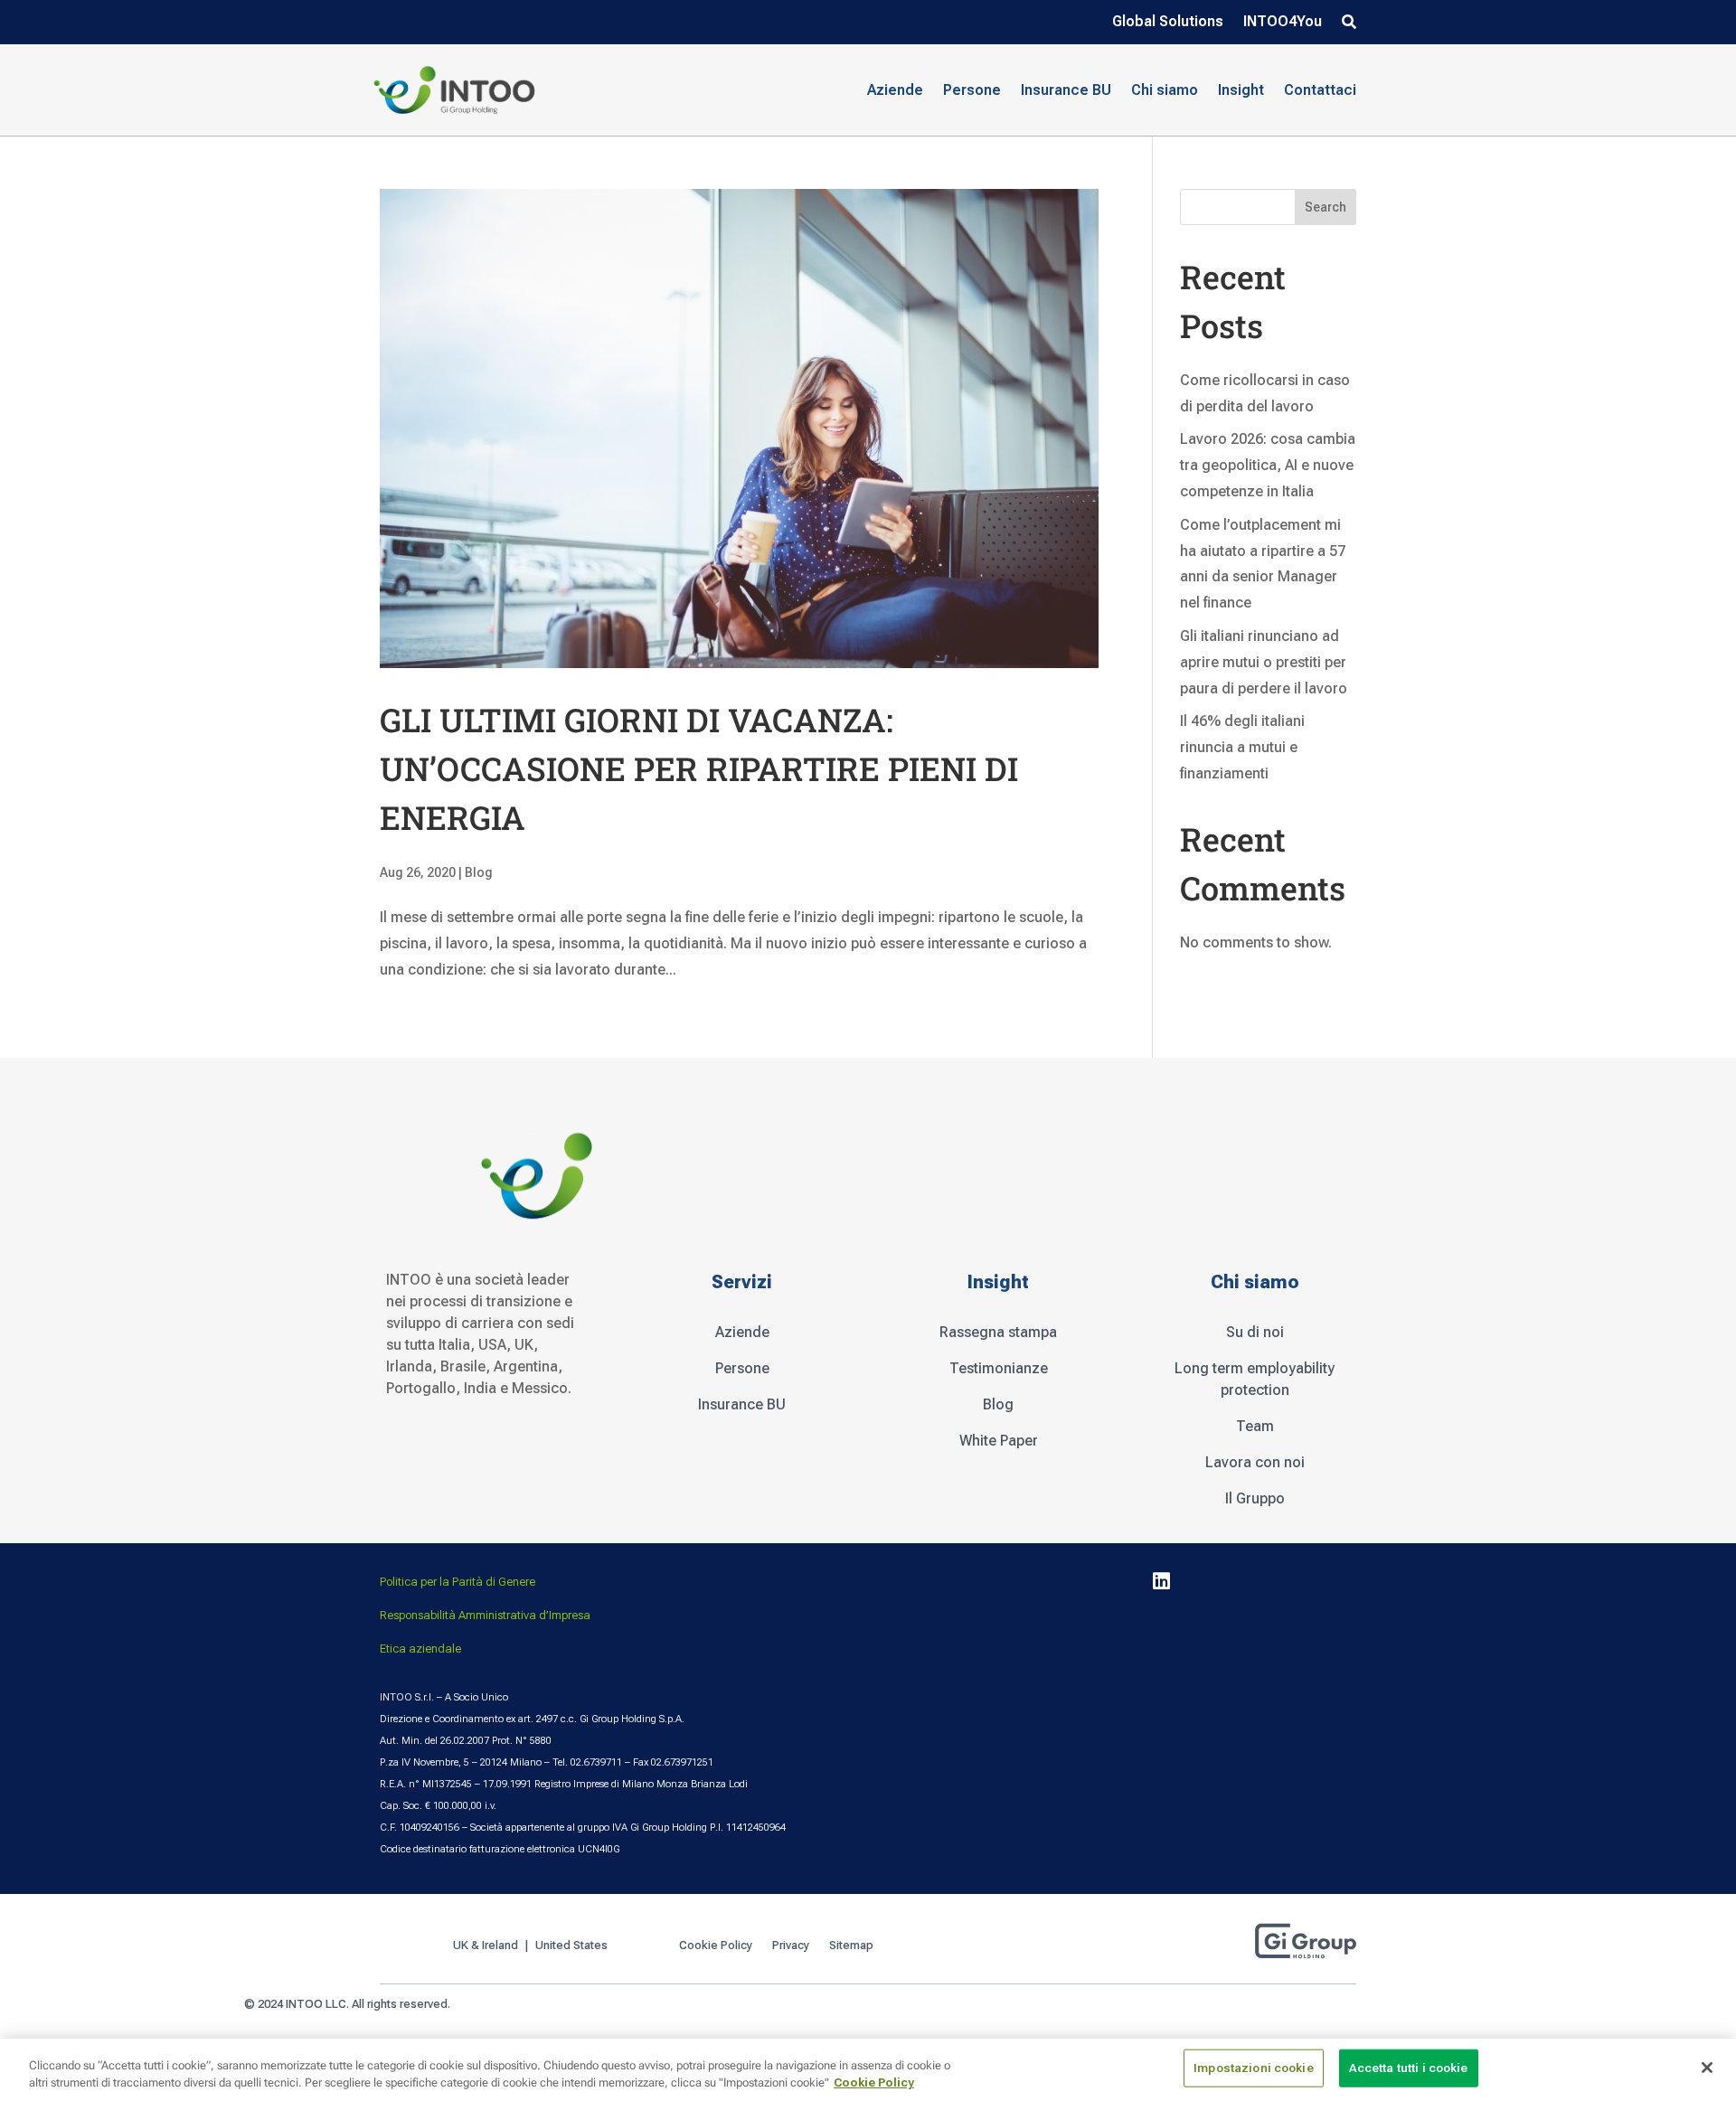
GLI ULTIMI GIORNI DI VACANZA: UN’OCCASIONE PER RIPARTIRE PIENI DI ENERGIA (699, 768)
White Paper (999, 1441)
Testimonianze (999, 1368)
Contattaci (1320, 90)
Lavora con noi (1255, 1462)
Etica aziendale (420, 1649)
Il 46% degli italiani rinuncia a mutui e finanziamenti (1242, 747)
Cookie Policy (716, 1946)
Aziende (742, 1332)
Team (1255, 1426)
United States (573, 1946)
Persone (742, 1368)
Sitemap (851, 1946)
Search (1326, 207)
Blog (479, 872)
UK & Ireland (486, 1946)
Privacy (791, 1946)
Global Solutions (1168, 23)
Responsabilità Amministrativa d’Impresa (485, 1615)
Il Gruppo (1255, 1498)
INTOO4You (1283, 23)
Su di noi (1255, 1332)
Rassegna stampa (998, 1332)
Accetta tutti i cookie (1409, 2068)
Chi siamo (1165, 90)
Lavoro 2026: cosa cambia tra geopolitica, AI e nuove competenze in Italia (1268, 465)
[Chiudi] (1707, 2068)
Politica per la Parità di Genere (458, 1582)
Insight (1241, 90)
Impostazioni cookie (1253, 2068)
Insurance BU (1066, 90)
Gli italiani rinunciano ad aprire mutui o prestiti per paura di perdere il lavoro (1264, 662)
